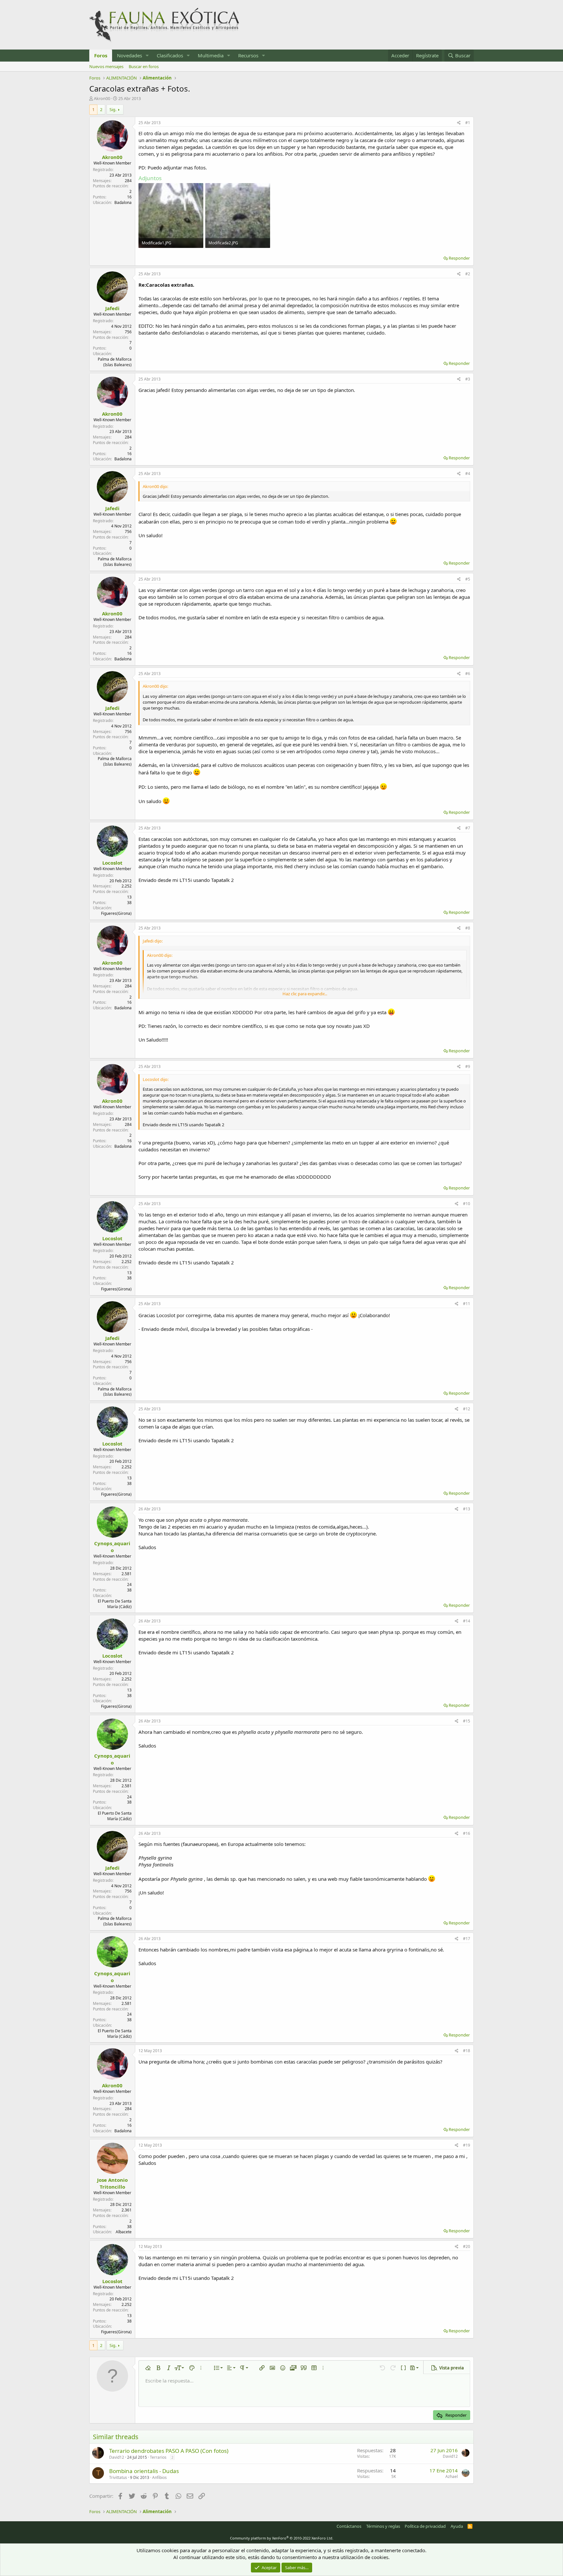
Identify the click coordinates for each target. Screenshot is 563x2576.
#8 (468, 928)
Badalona (123, 202)
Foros (101, 55)
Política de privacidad (425, 2526)
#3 (468, 379)
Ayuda (457, 2526)
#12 (467, 1409)
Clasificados (170, 55)
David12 (117, 2457)
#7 (468, 828)
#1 (468, 123)
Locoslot (112, 863)
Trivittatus (118, 2477)
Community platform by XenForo (282, 2538)
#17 (467, 1939)
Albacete (124, 2232)
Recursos (248, 55)
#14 (467, 1621)
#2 (468, 274)
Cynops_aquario (112, 1547)
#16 (467, 1833)
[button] (147, 56)
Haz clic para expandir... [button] (305, 994)
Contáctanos (349, 2526)
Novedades (130, 55)
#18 (467, 2051)
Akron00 (102, 98)
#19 (467, 2145)
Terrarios (158, 2457)
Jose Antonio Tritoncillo (112, 2183)
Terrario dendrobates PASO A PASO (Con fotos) (169, 2451)
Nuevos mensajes (106, 66)
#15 (467, 1721)
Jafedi (112, 308)
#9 (468, 1066)
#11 (467, 1304)
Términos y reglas (383, 2526)
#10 (467, 1204)
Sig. (113, 109)
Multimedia (211, 55)
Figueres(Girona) (116, 913)
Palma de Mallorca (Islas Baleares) (115, 362)
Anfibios (159, 2477)
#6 (468, 674)
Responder (459, 258)
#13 (467, 1509)
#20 (467, 2246)
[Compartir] (459, 123)
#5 (468, 579)
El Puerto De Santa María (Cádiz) (115, 1604)
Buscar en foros (144, 66)
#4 (468, 474)
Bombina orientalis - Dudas (144, 2471)
